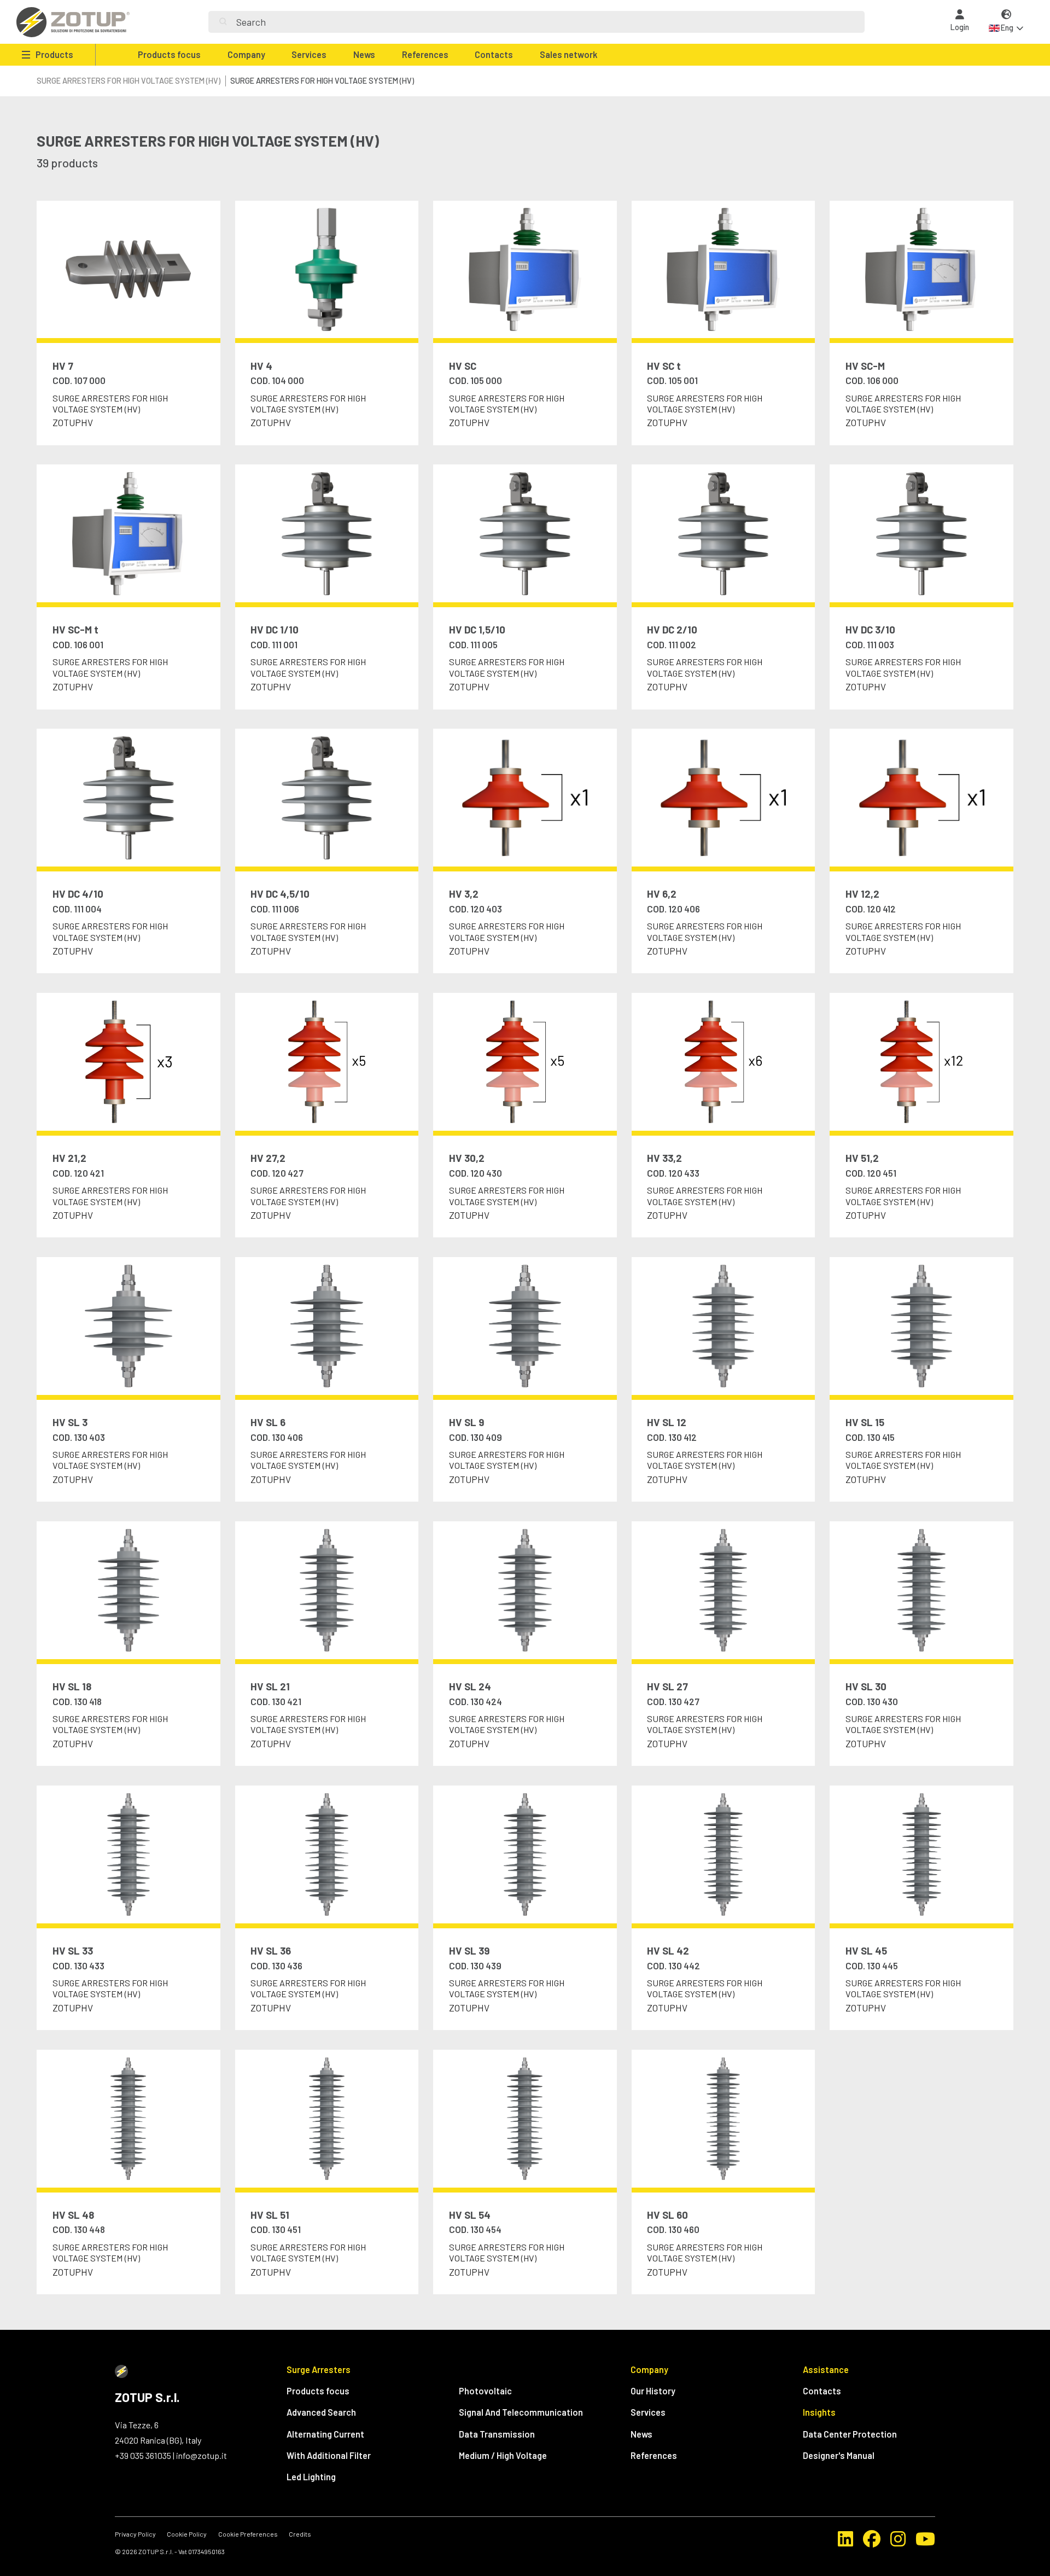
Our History (653, 2391)
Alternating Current (325, 2434)
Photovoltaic (485, 2391)
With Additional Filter (329, 2455)
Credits (300, 2534)
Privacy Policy (135, 2534)
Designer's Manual (839, 2455)
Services (309, 54)
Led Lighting (311, 2477)
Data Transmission (497, 2434)
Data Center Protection (850, 2434)
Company (246, 54)
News (364, 54)
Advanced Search (321, 2412)
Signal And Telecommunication (521, 2412)
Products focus (169, 54)
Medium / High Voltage (503, 2455)
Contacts (494, 54)
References (425, 54)
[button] (1006, 22)
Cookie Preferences (248, 2534)
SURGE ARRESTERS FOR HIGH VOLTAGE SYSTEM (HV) (129, 81)
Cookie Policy (187, 2534)
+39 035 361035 (143, 2455)
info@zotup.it (202, 2455)
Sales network (568, 54)
